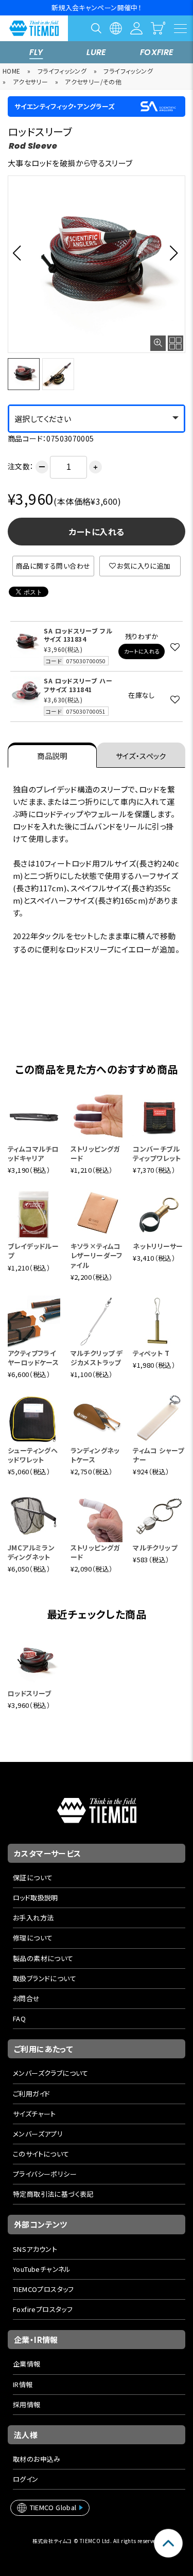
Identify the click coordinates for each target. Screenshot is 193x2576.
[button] (20, 253)
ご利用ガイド (31, 2094)
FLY (36, 52)
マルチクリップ (155, 1548)
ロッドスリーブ (30, 1693)
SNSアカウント (35, 2249)
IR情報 (23, 2384)
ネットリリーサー (158, 1246)
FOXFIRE (157, 52)
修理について (33, 1938)
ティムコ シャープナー (159, 1455)
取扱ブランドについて (45, 1978)
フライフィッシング (62, 71)
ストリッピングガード (95, 1153)
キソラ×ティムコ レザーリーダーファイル (97, 1255)
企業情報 (27, 2364)
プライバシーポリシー (45, 2174)
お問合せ (27, 1998)
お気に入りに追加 (144, 566)
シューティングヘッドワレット (33, 1455)
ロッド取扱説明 (36, 1898)
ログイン (26, 2479)
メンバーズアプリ (38, 2134)
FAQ (19, 2018)
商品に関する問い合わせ (53, 566)
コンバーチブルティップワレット (157, 1153)
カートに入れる (97, 532)
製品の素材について (43, 1958)
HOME (12, 71)
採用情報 (27, 2404)
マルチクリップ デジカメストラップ (97, 1358)
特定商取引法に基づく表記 (53, 2194)
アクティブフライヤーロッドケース (33, 1358)
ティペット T (151, 1353)
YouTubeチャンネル (42, 2269)
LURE (97, 52)
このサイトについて (41, 2154)
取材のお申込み (37, 2459)
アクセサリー (30, 82)
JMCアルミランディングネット (31, 1552)
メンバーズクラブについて (51, 2073)
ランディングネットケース (95, 1455)
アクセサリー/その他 (93, 82)
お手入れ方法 (33, 1918)
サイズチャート (34, 2114)
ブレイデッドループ (33, 1251)
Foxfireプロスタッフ (43, 2309)
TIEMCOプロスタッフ (43, 2289)
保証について (33, 1877)
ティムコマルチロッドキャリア (33, 1153)
